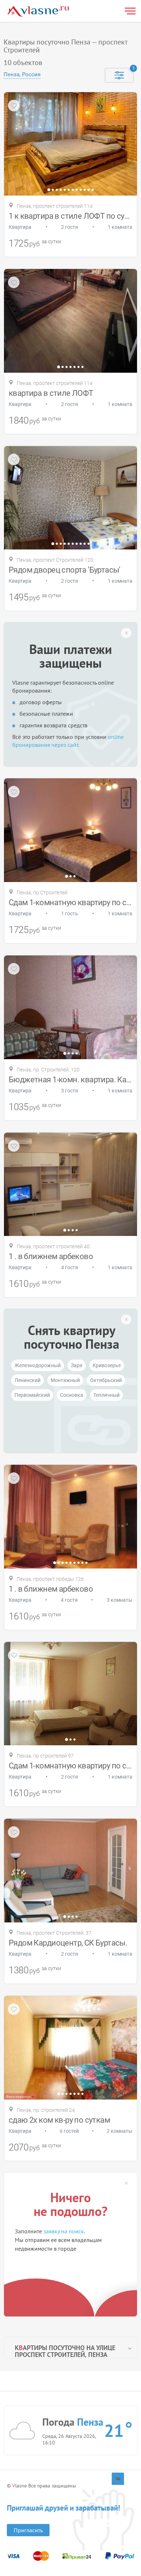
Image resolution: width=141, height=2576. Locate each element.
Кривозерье (107, 1365)
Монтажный (65, 1380)
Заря (77, 1365)
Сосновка (72, 1395)
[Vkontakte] (118, 2479)
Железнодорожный (38, 1365)
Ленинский (27, 1380)
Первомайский (32, 1395)
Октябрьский (106, 1380)
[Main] (38, 11)
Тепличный (106, 1395)
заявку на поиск (64, 2231)
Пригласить (28, 2530)
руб (35, 244)
